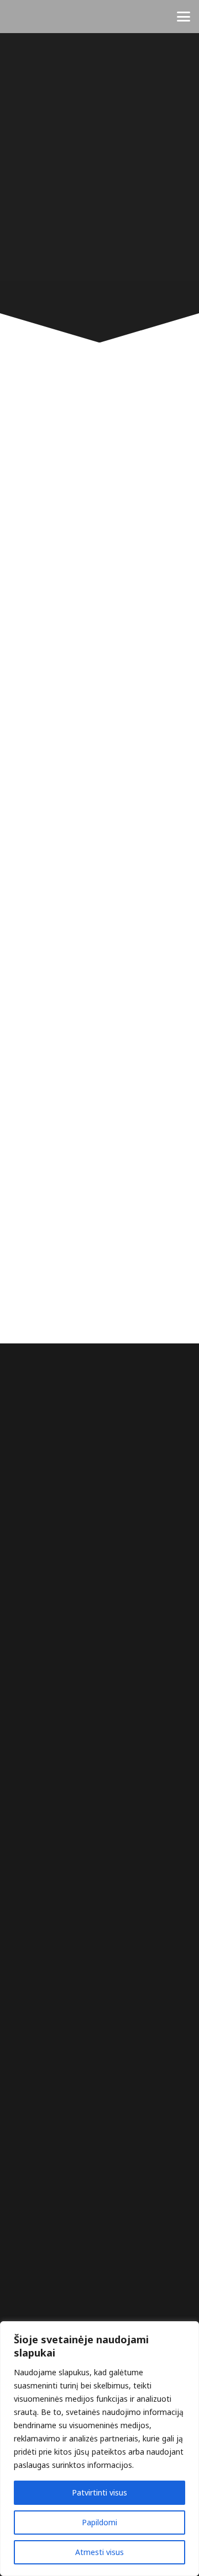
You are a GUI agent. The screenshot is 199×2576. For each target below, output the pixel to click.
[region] (99, 2449)
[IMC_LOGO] (23, 17)
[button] (184, 17)
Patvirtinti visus (99, 2492)
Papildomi (99, 2522)
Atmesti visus (99, 2552)
